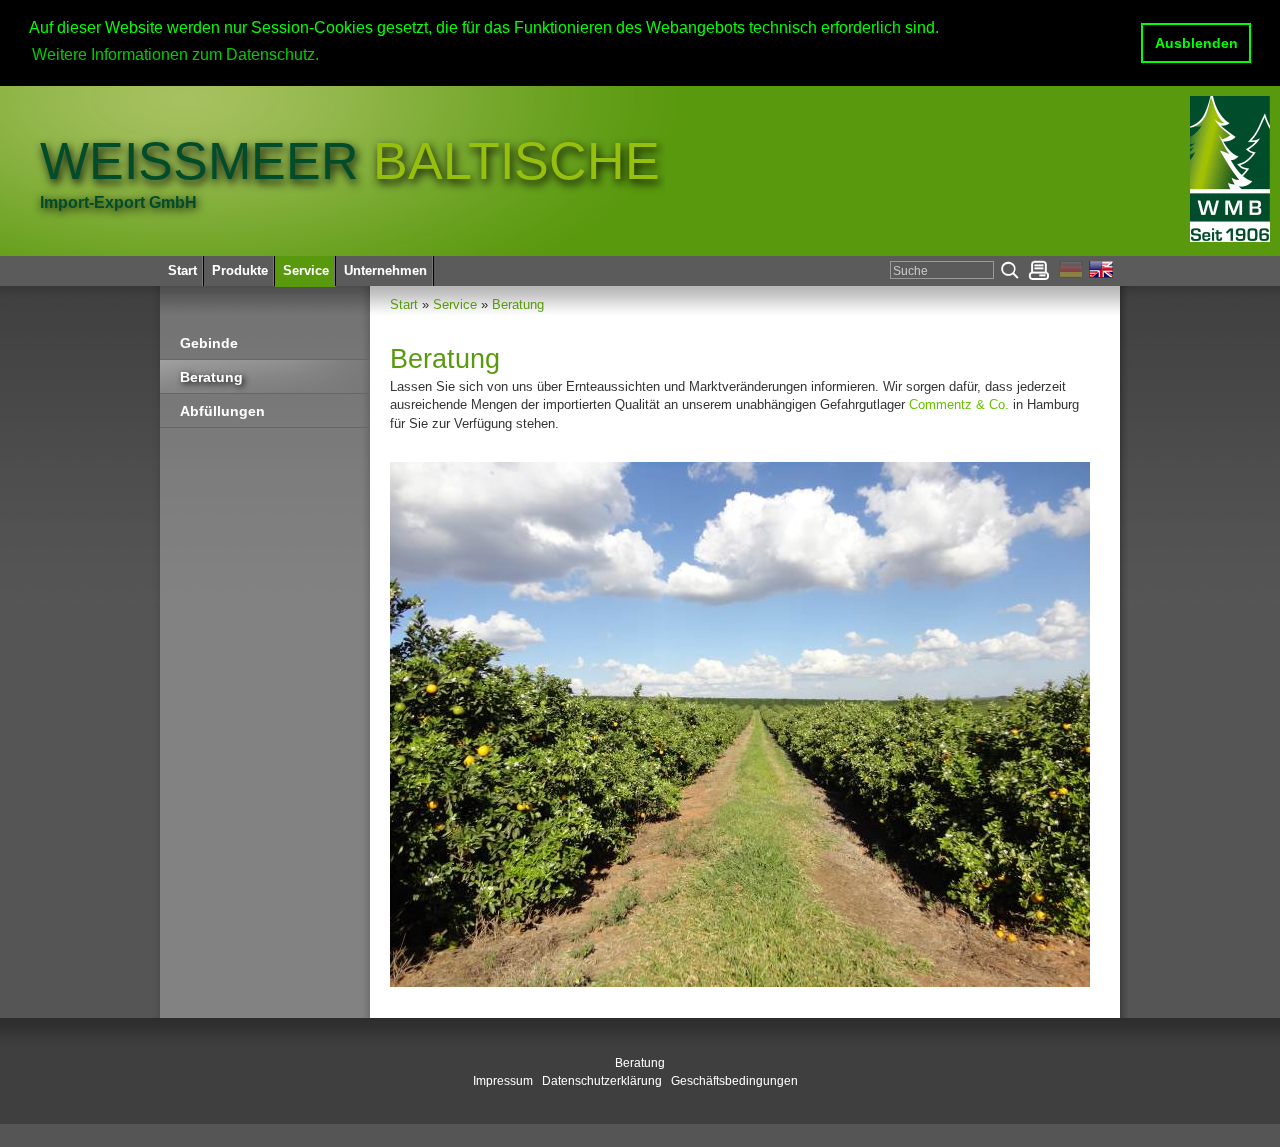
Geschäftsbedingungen (734, 1081)
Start (404, 304)
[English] (1102, 273)
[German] (1074, 273)
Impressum (503, 1081)
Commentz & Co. (959, 404)
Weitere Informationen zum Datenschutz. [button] (175, 54)
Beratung (518, 304)
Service (455, 304)
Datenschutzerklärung (602, 1081)
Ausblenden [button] (1196, 43)
